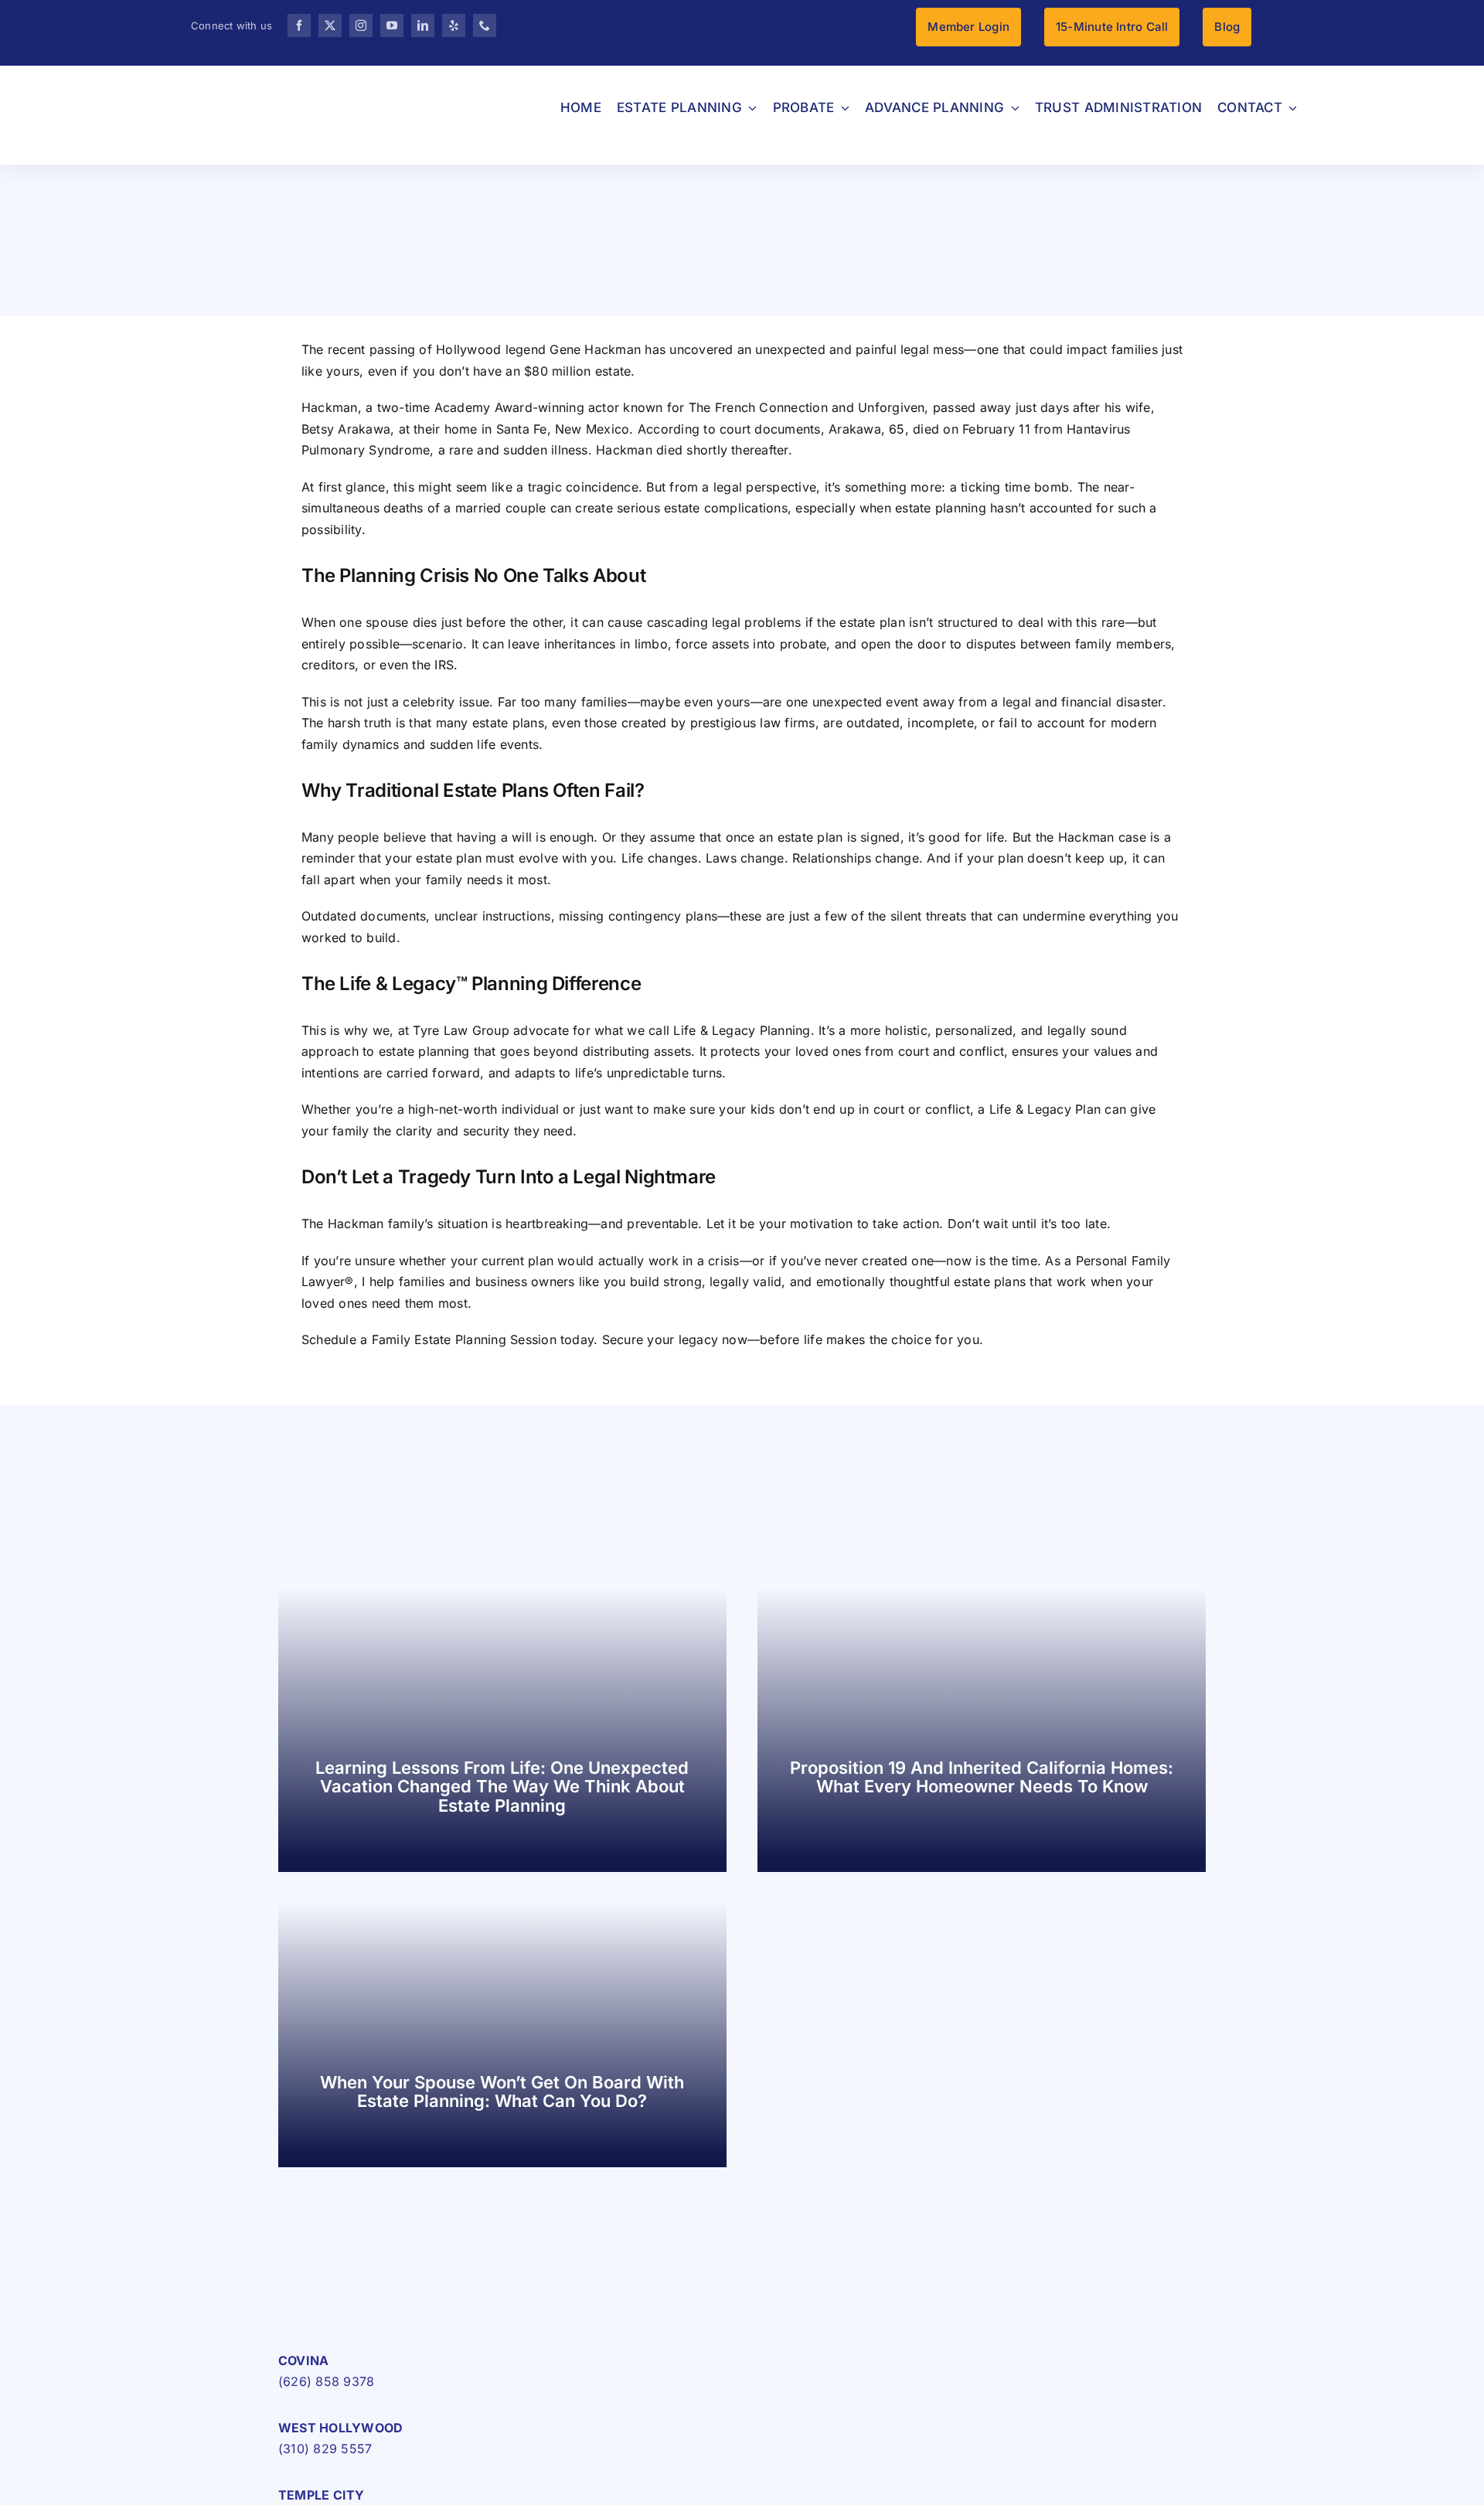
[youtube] (392, 26)
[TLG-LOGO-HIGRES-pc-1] (375, 2292)
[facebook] (299, 26)
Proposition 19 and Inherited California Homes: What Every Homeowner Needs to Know (982, 1777)
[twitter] (330, 26)
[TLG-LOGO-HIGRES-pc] (181, 81)
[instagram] (361, 26)
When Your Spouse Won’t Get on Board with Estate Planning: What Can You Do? (502, 2091)
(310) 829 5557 (325, 2449)
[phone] (485, 26)
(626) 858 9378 (326, 2381)
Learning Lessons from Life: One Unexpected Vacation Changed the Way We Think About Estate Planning (502, 1786)
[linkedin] (423, 26)
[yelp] (454, 26)
